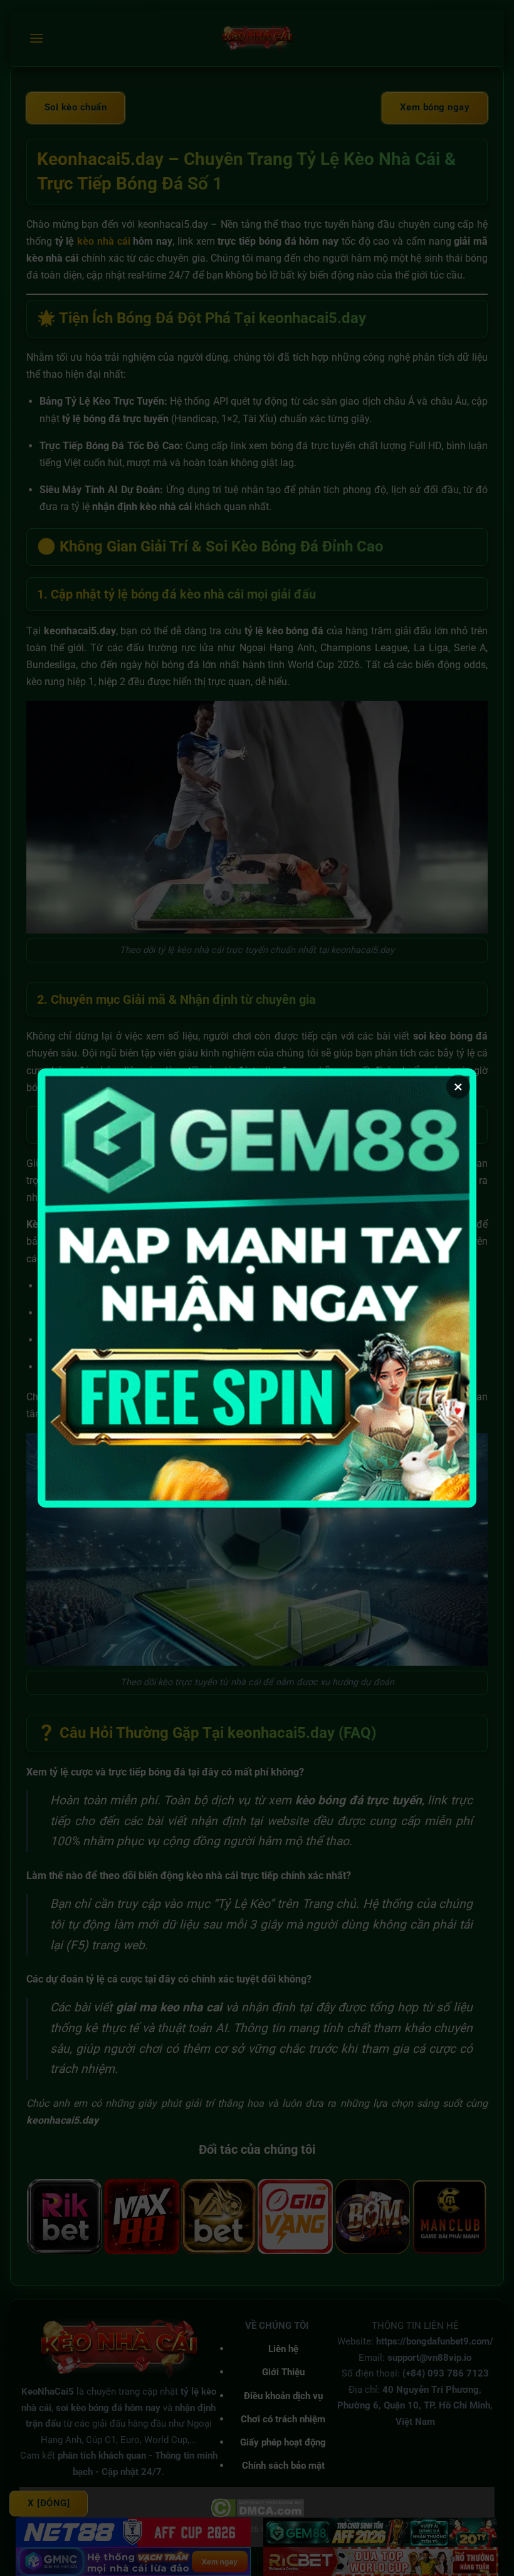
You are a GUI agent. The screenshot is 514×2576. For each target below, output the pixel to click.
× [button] (458, 1087)
